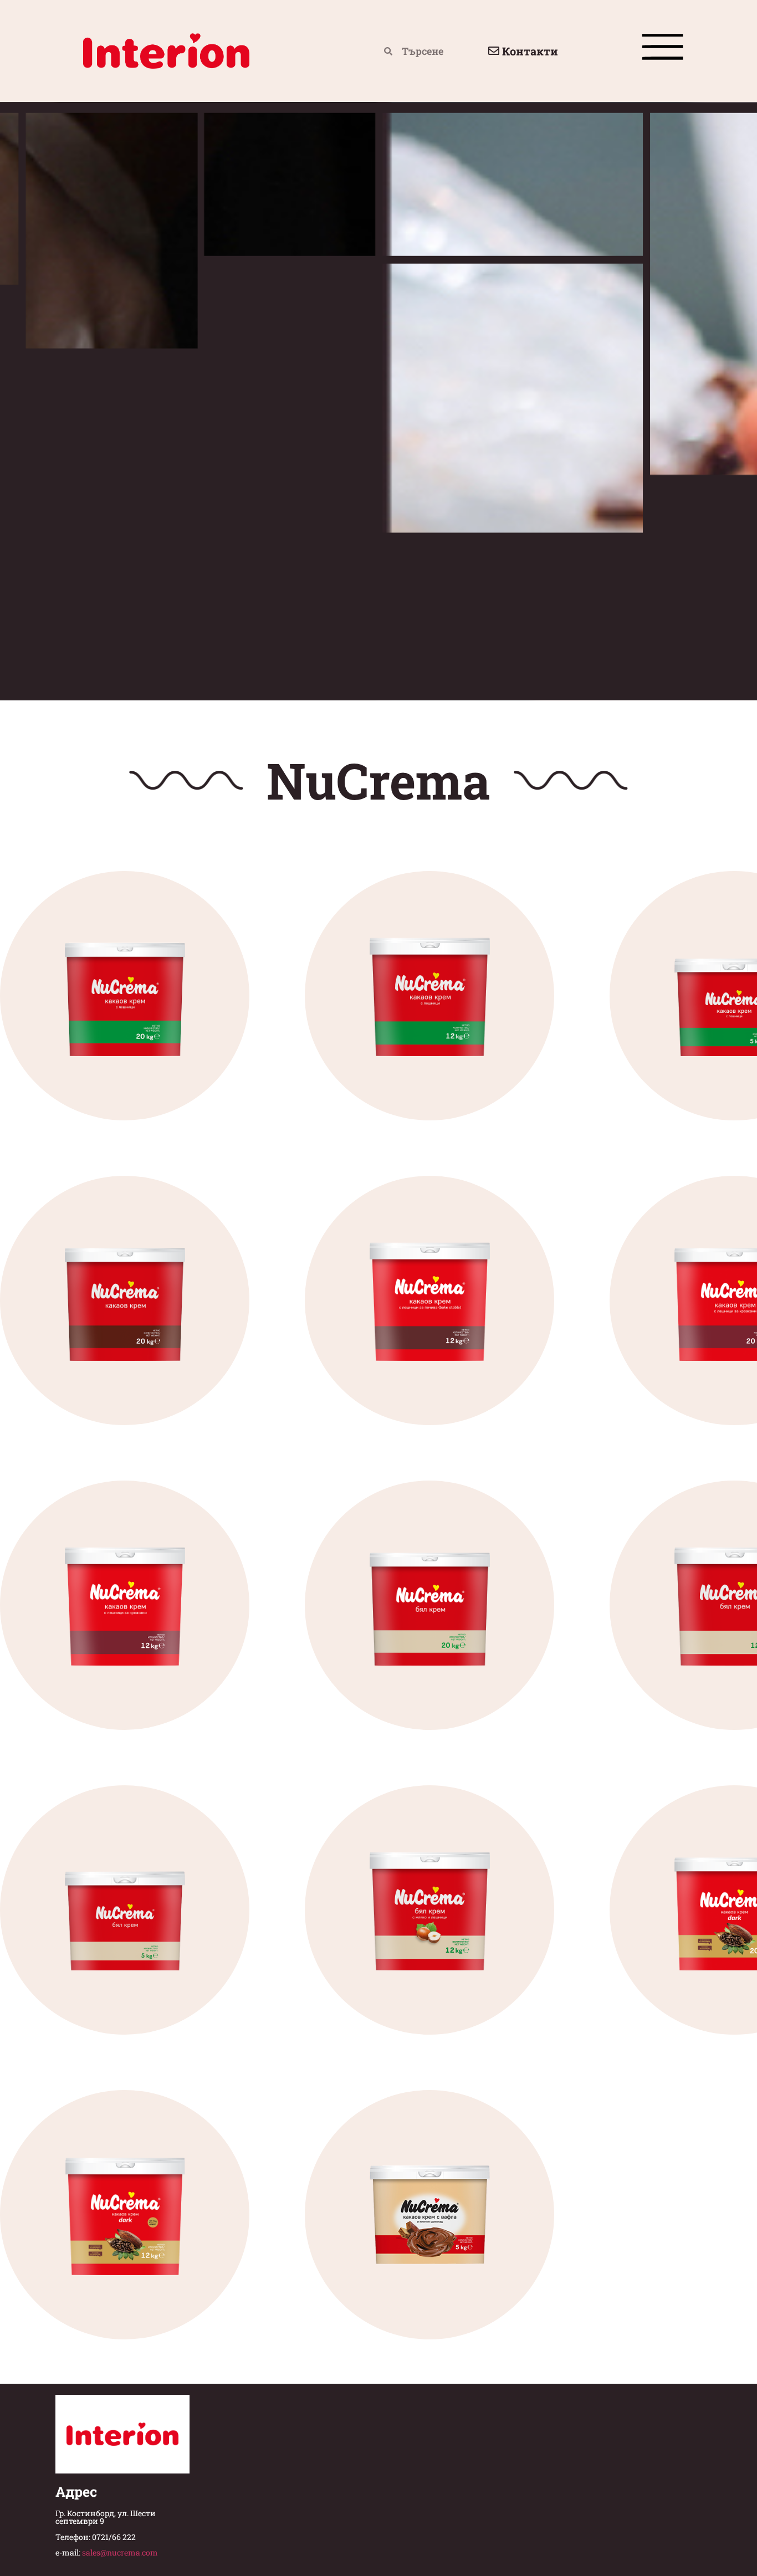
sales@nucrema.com (120, 2552)
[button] (663, 51)
